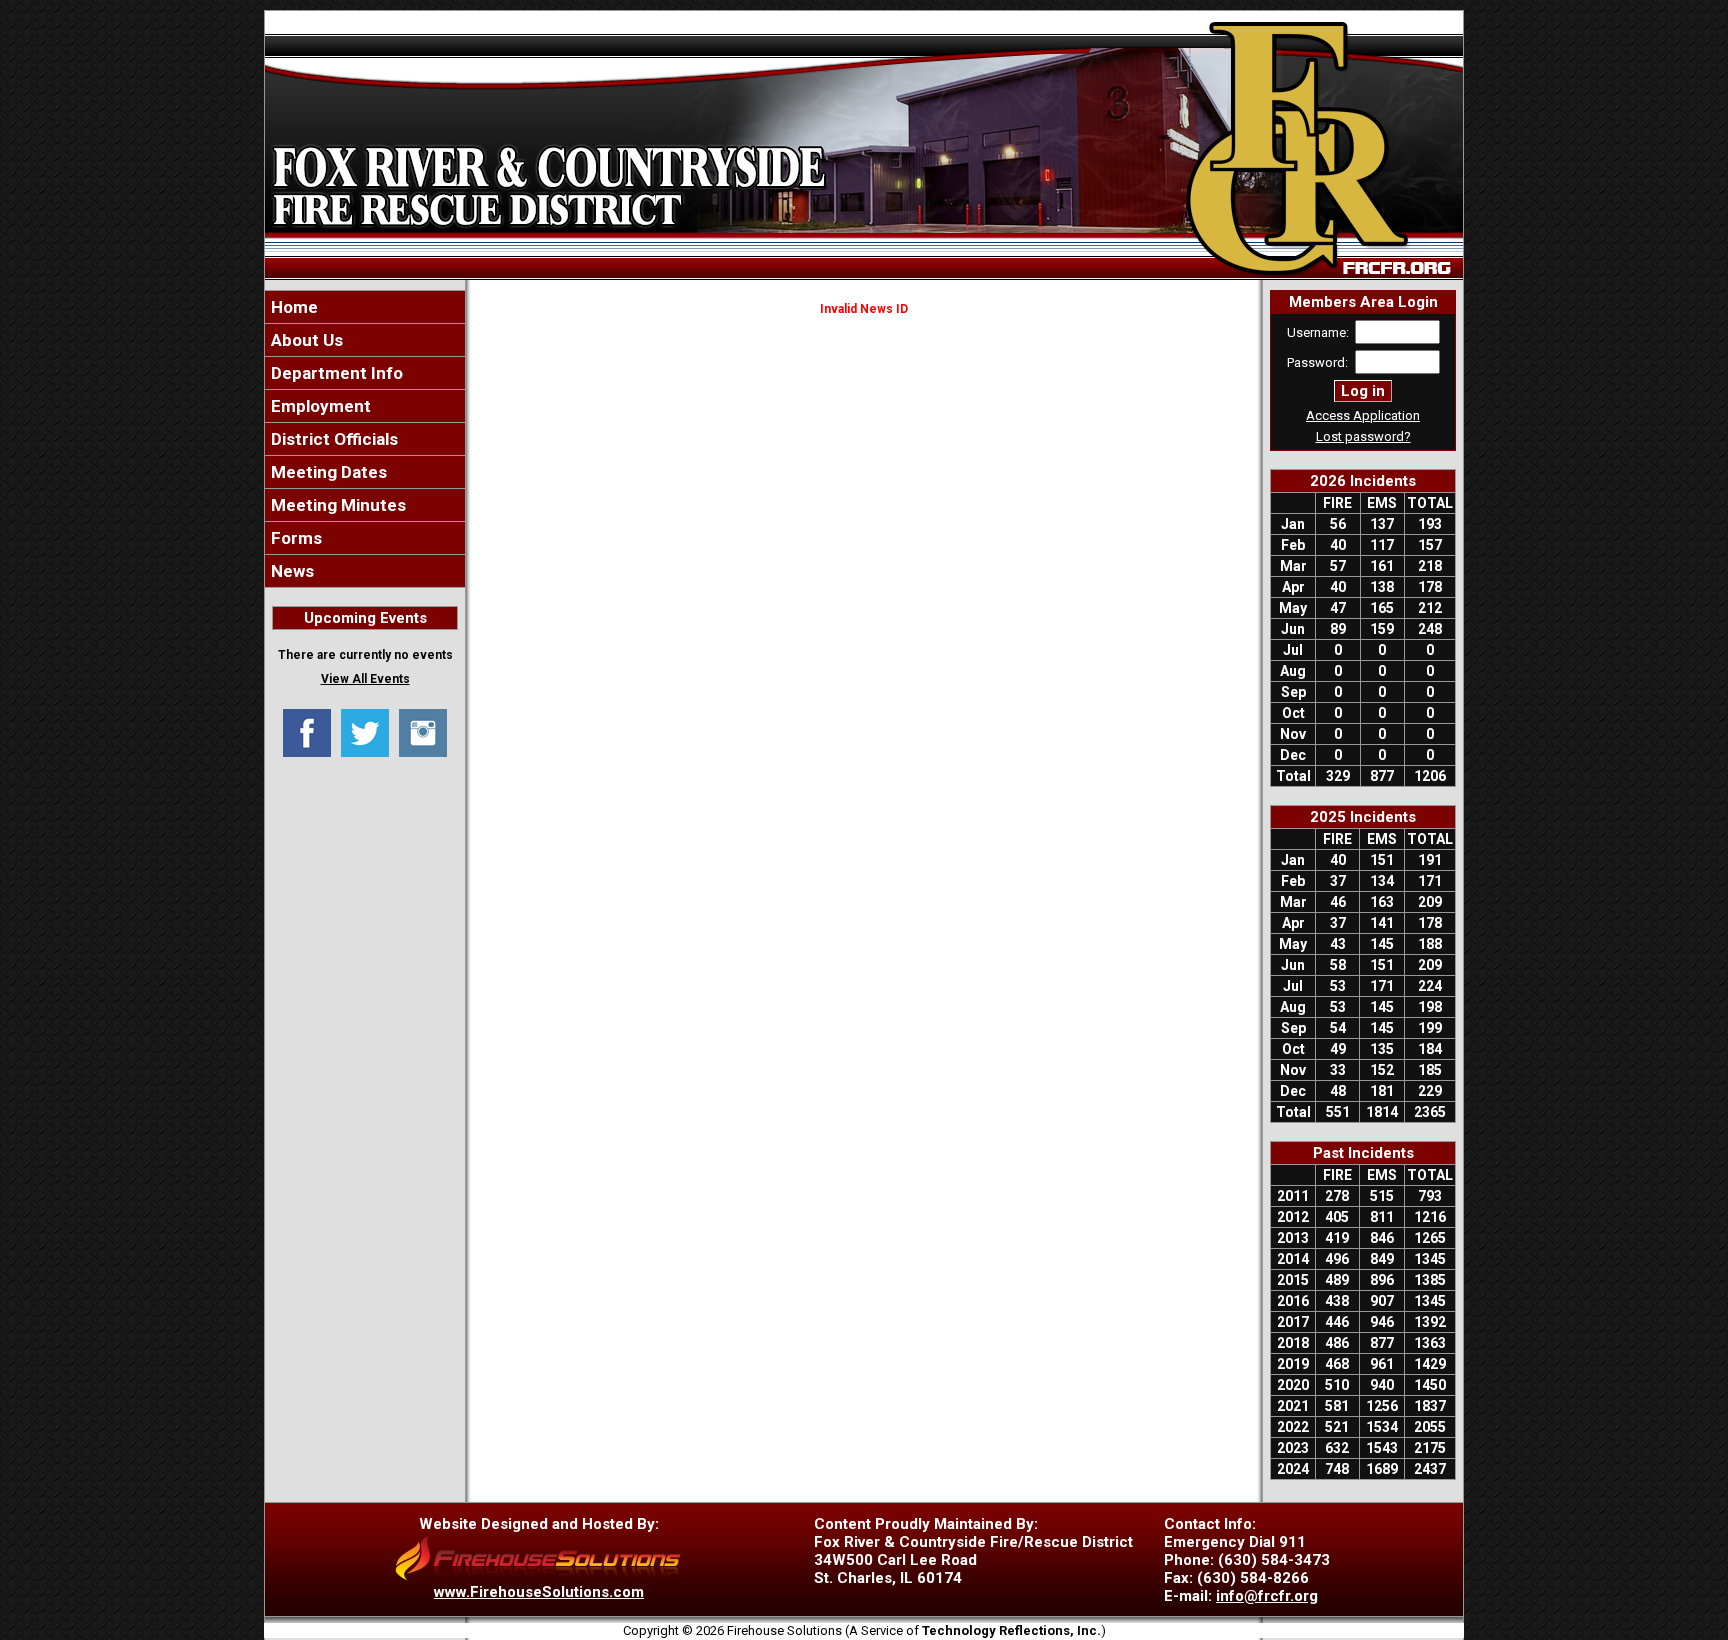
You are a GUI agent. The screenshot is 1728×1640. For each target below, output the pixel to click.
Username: (1318, 332)
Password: (1317, 362)
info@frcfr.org (1267, 1596)
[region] (365, 439)
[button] (365, 340)
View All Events (365, 679)
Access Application (1363, 415)
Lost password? (1363, 436)
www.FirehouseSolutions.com (539, 1592)
